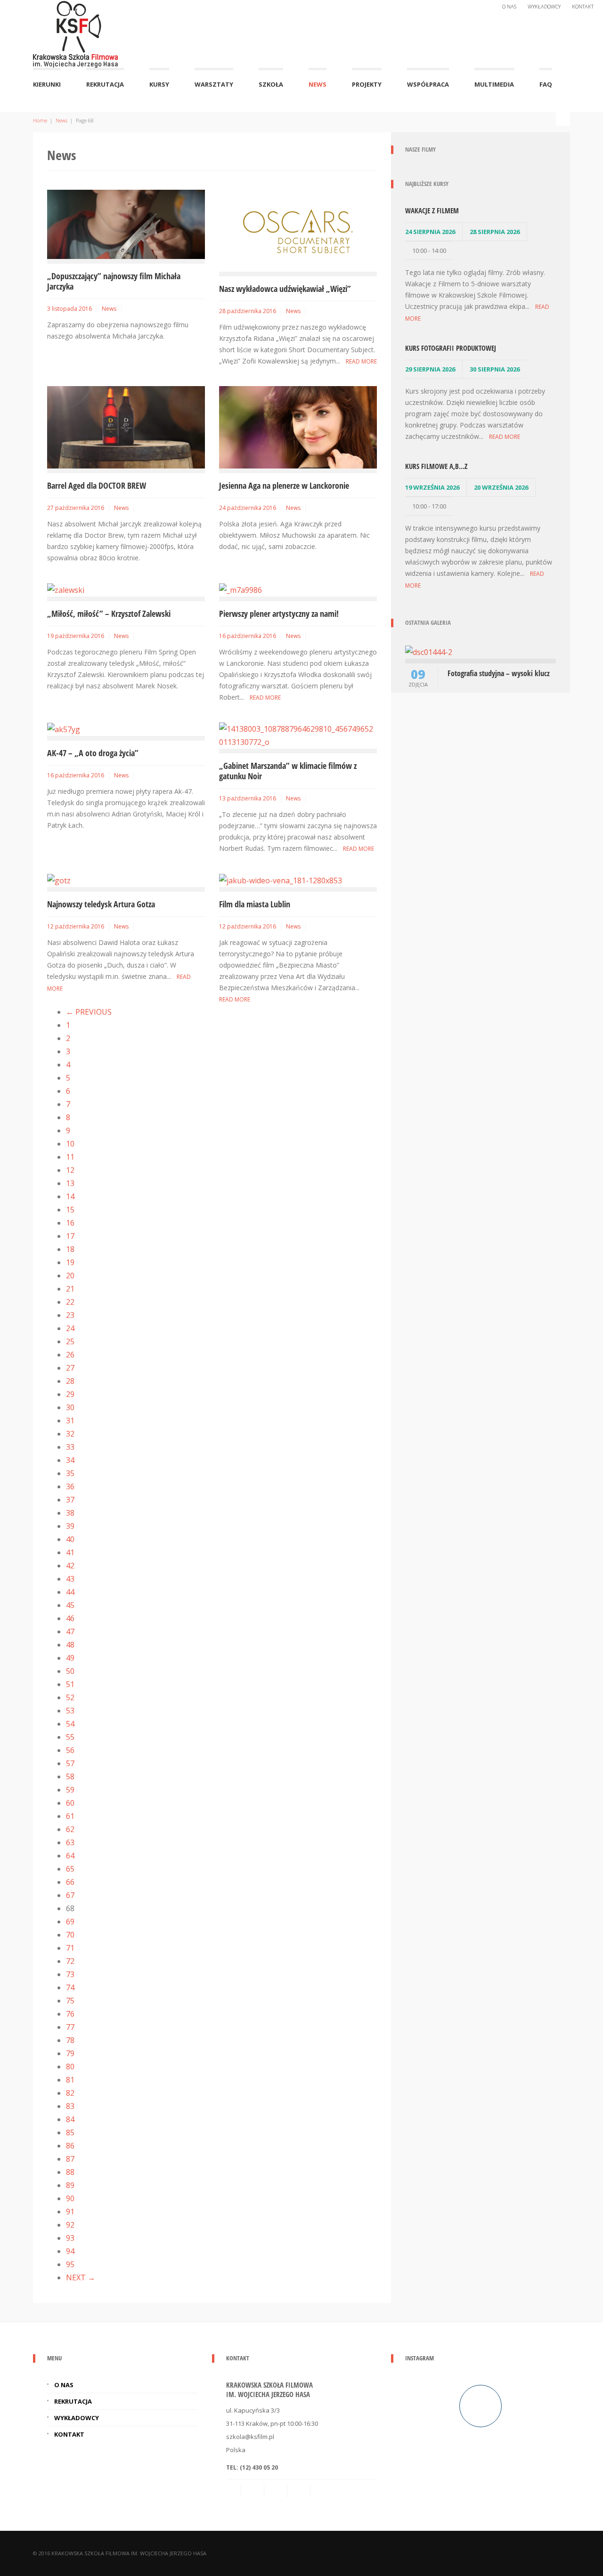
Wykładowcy (544, 6)
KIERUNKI (47, 84)
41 (70, 1552)
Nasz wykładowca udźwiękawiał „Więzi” (285, 289)
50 (70, 1671)
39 (70, 1526)
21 (70, 1289)
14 (70, 1196)
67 (70, 1895)
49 (70, 1658)
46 (70, 1618)
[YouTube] (323, 2491)
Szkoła (271, 84)
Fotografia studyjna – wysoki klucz (499, 673)
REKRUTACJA (105, 84)
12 (70, 1170)
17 (70, 1236)
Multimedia (494, 84)
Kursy (159, 84)
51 (70, 1684)
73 (70, 1974)
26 (70, 1355)
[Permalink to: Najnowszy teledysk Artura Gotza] (59, 880)
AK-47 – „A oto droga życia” (93, 753)
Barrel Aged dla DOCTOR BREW (97, 485)
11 (70, 1157)
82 (70, 2093)
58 (70, 1777)
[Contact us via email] (234, 2491)
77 (70, 2027)
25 (70, 1341)
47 (70, 1631)
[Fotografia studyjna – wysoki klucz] (429, 651)
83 (70, 2106)
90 (70, 2198)
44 (70, 1592)
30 (70, 1407)
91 (70, 2212)
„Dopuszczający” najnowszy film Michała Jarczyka (114, 281)
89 (70, 2185)
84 (70, 2119)
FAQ (546, 84)
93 (70, 2238)
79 (70, 2053)
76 (70, 2014)
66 (70, 1882)
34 (70, 1460)
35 (70, 1473)
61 (70, 1816)
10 (70, 1144)
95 (70, 2264)
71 (70, 1948)
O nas (509, 6)
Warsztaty (214, 84)
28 (70, 1381)
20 (70, 1276)
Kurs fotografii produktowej (451, 348)
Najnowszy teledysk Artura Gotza (101, 904)
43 (70, 1579)
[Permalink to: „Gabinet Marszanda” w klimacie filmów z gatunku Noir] (298, 735)
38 (70, 1513)
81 (70, 2080)
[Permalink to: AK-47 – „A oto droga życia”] (64, 729)
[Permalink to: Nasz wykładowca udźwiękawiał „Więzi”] (298, 230)
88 (70, 2172)
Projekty (367, 84)
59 (70, 1790)
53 (70, 1711)
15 (70, 1210)
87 (70, 2159)
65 (70, 1869)
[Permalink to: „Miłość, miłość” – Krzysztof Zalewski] (66, 589)
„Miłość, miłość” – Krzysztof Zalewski (109, 614)
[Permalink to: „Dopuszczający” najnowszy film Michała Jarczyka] (126, 224)
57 (70, 1763)
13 (70, 1183)
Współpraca (428, 84)
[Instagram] (300, 2491)
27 (70, 1368)
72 (70, 1961)
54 (70, 1724)
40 (70, 1539)
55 (70, 1737)
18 (70, 1249)
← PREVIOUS (89, 1012)
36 (70, 1486)
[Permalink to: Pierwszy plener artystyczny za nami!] (240, 589)
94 (70, 2251)
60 (70, 1803)
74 (70, 1987)
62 (70, 1829)
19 (70, 1262)
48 (70, 1645)
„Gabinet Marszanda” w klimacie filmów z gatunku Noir (288, 771)
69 (70, 1922)
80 (70, 2067)
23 (70, 1315)
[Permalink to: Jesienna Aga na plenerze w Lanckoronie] (298, 427)
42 (70, 1566)
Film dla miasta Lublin (255, 904)
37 (70, 1500)
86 (70, 2146)
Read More (361, 361)
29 (70, 1394)
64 (70, 1856)
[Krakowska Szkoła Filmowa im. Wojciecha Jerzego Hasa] (75, 32)
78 (70, 2040)
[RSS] (253, 2491)
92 (70, 2225)
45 (70, 1605)
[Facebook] (277, 2491)
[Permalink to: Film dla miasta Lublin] (281, 880)
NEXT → (81, 2277)
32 (70, 1434)
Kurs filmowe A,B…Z (436, 466)
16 (70, 1223)
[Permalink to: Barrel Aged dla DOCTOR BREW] (126, 427)
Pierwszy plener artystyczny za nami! (279, 614)
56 (70, 1750)
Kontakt (583, 6)
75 (70, 2001)
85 (70, 2132)
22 (70, 1302)
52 (70, 1697)
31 (70, 1421)
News (318, 84)
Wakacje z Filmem (432, 210)
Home (40, 120)
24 (70, 1328)
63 (70, 1842)
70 (70, 1935)
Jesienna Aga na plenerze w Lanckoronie (284, 485)
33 (70, 1447)
